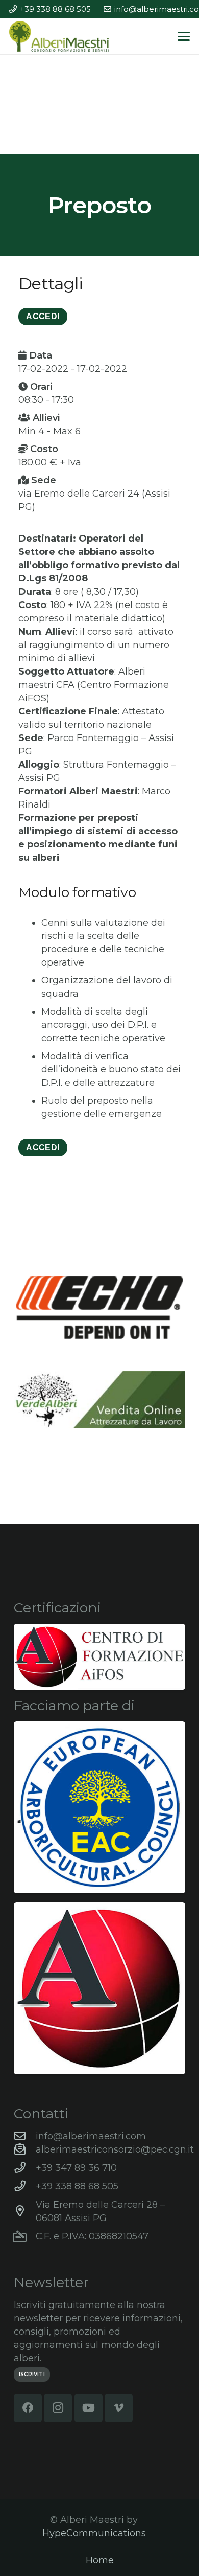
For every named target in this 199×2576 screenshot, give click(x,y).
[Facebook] (28, 2408)
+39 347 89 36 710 (76, 2168)
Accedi (43, 1147)
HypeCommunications (94, 2533)
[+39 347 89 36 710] (25, 2168)
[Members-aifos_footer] (99, 1988)
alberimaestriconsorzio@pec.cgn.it (115, 2149)
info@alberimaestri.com (91, 2136)
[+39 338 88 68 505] (25, 2186)
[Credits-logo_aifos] (99, 1657)
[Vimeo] (119, 2408)
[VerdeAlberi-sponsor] (99, 1400)
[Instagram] (58, 2408)
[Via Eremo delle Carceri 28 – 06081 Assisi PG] (25, 2211)
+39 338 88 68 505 (77, 2186)
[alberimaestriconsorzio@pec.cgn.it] (25, 2149)
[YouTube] (89, 2408)
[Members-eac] (99, 1807)
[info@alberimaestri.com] (25, 2136)
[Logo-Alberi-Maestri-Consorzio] (59, 36)
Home (100, 2560)
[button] (184, 36)
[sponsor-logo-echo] (99, 1307)
